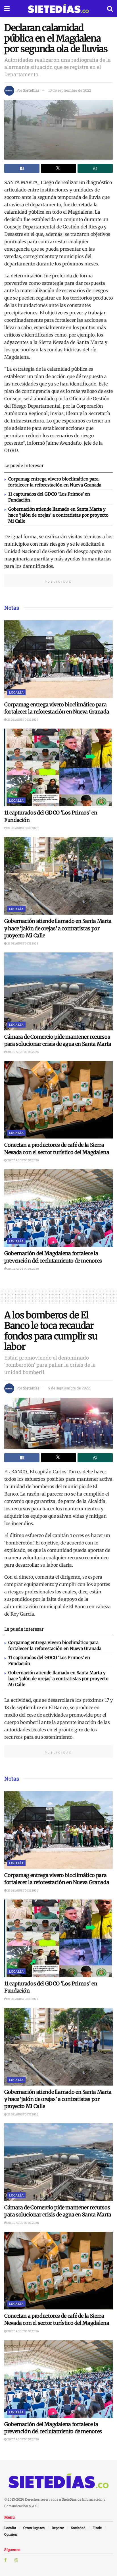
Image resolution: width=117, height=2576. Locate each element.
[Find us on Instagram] (16, 2560)
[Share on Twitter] (58, 168)
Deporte (58, 2528)
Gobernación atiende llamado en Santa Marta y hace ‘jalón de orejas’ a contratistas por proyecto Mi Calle (58, 515)
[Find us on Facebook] (5, 2560)
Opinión (11, 2534)
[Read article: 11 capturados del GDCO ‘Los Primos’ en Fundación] (58, 767)
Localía (16, 692)
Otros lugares (34, 2528)
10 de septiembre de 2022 (70, 90)
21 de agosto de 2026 (23, 720)
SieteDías (31, 90)
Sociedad (78, 2528)
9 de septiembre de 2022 (69, 1388)
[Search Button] (110, 9)
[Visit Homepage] (58, 9)
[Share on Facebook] (22, 168)
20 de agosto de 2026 (23, 1052)
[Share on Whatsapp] (95, 168)
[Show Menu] (7, 9)
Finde (97, 2528)
